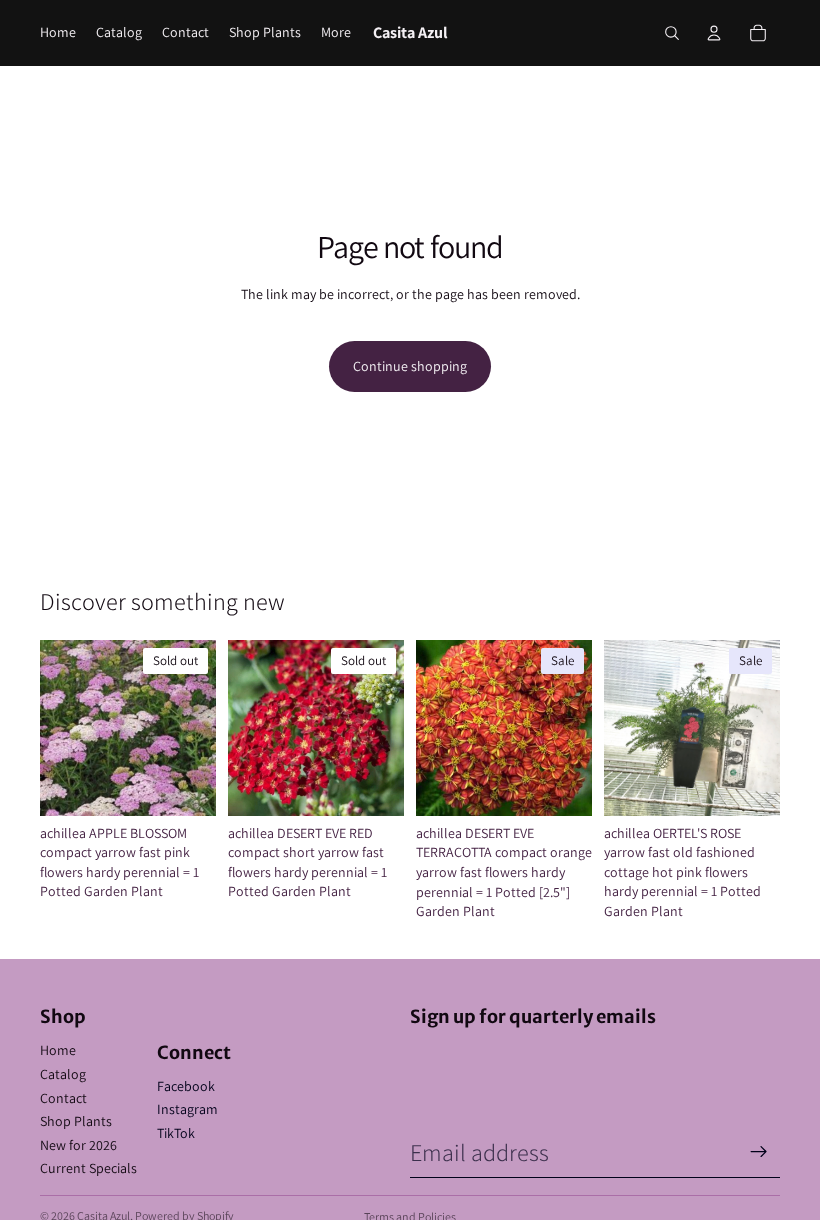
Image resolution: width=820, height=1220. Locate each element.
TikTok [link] (176, 1133)
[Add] (561, 785)
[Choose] (749, 785)
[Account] (714, 33)
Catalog (63, 1074)
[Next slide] (194, 728)
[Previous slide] (62, 728)
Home (58, 1050)
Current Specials (88, 1168)
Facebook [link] (186, 1086)
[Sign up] (759, 1152)
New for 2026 (78, 1145)
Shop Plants (76, 1121)
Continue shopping (410, 366)
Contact (63, 1098)
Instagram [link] (187, 1109)
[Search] (672, 33)
